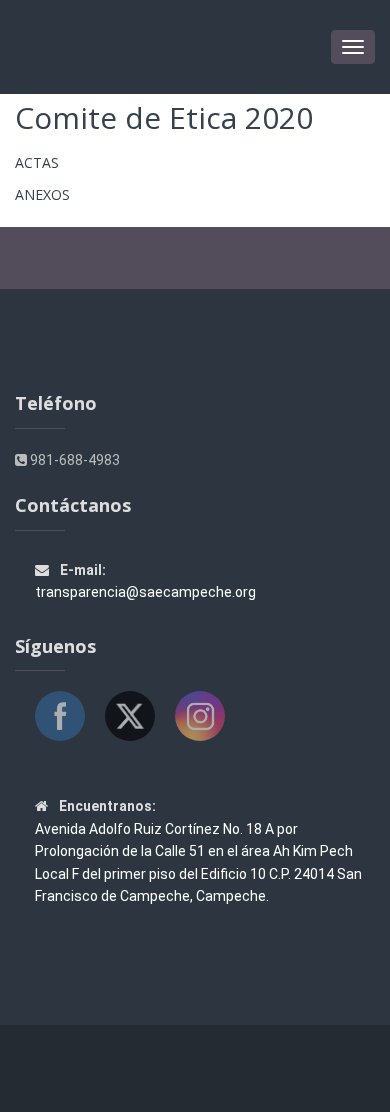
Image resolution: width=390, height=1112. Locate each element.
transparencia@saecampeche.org (145, 592)
